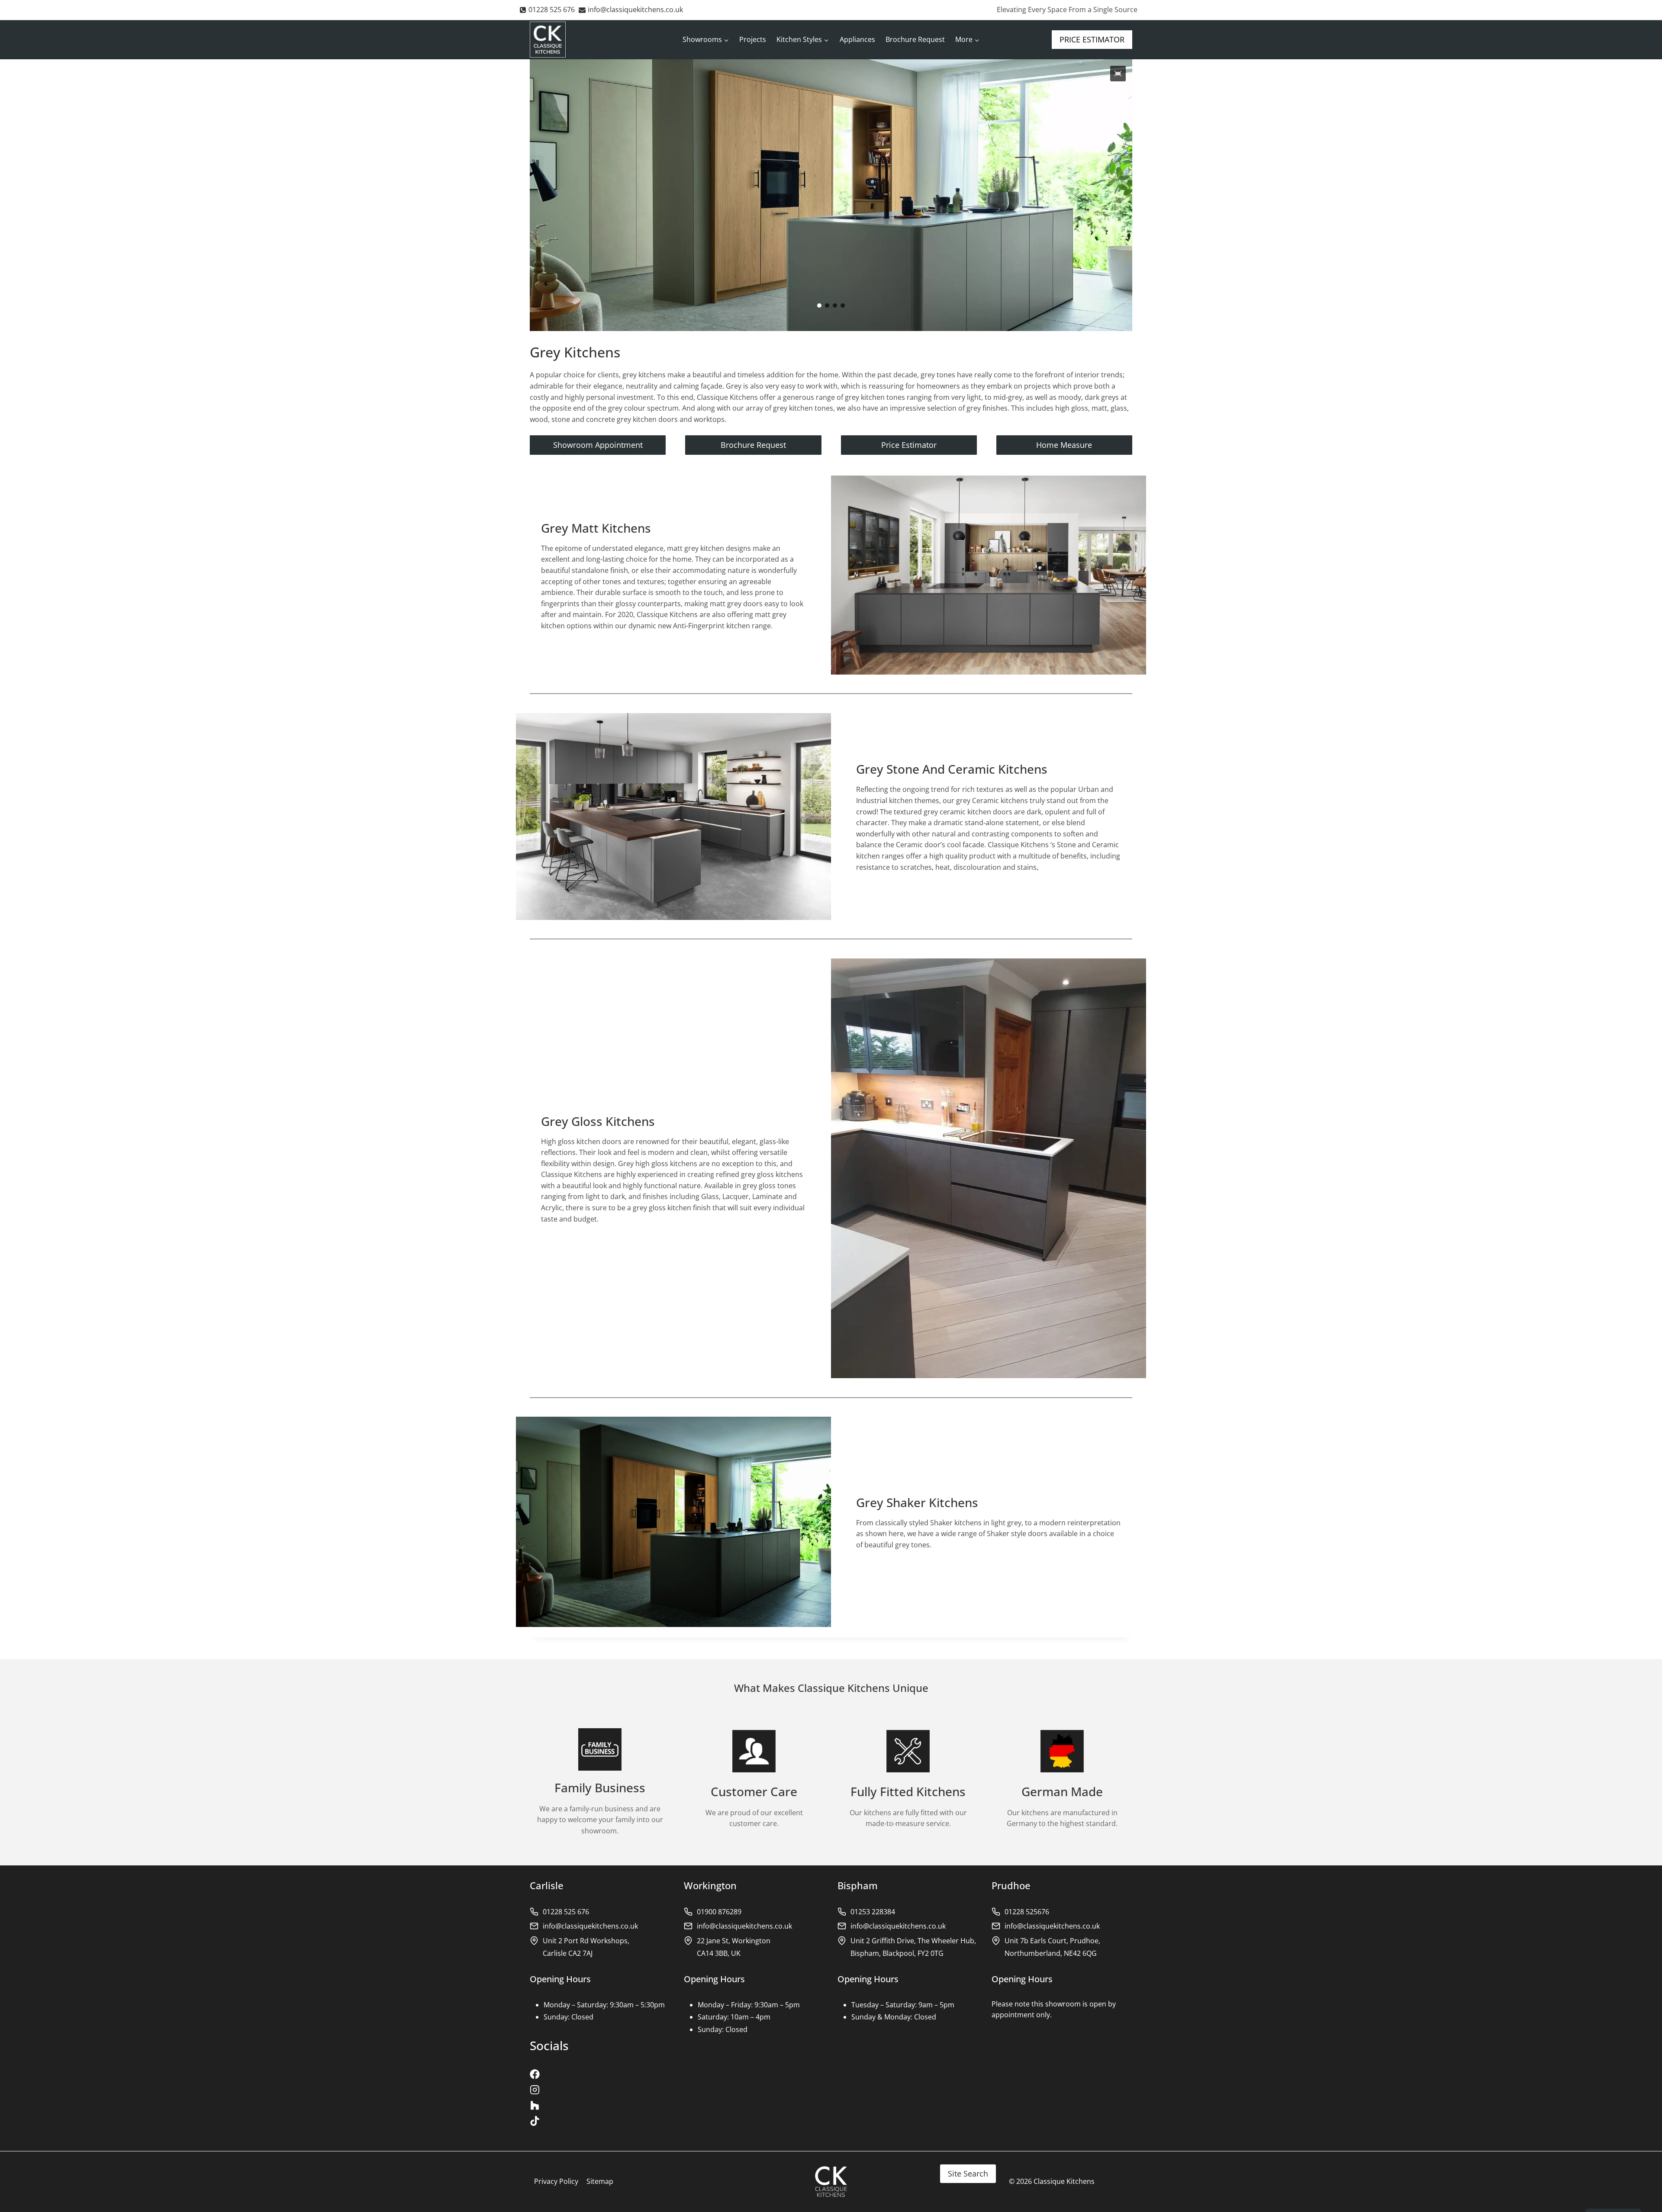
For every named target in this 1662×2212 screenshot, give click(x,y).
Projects (753, 39)
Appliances (857, 39)
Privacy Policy (556, 2181)
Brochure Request (915, 39)
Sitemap (600, 2181)
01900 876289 (719, 1912)
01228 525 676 (566, 1912)
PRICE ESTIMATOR (1092, 39)
